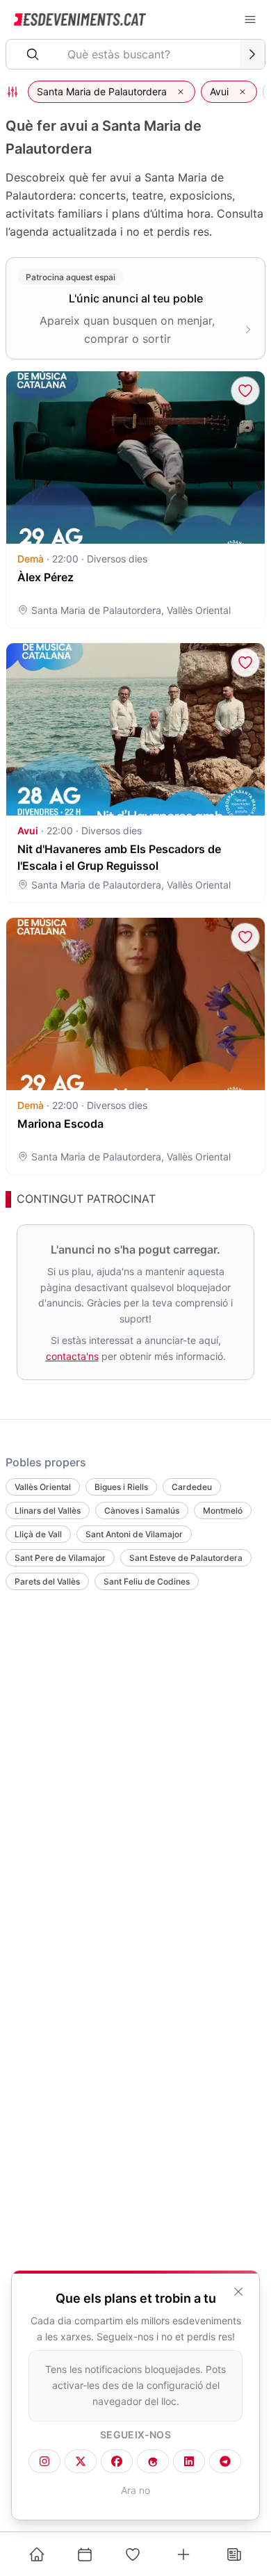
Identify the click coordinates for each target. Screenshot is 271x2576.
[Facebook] (117, 2461)
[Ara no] (238, 2292)
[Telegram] (225, 2461)
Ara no (135, 2490)
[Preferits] (133, 2554)
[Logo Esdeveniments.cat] (80, 19)
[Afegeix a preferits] (245, 391)
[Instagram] (44, 2461)
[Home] (37, 2554)
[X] (81, 2461)
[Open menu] (250, 19)
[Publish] (183, 2554)
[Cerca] (252, 54)
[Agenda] (85, 2554)
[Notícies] (234, 2554)
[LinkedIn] (189, 2461)
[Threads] (153, 2461)
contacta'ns (72, 1355)
